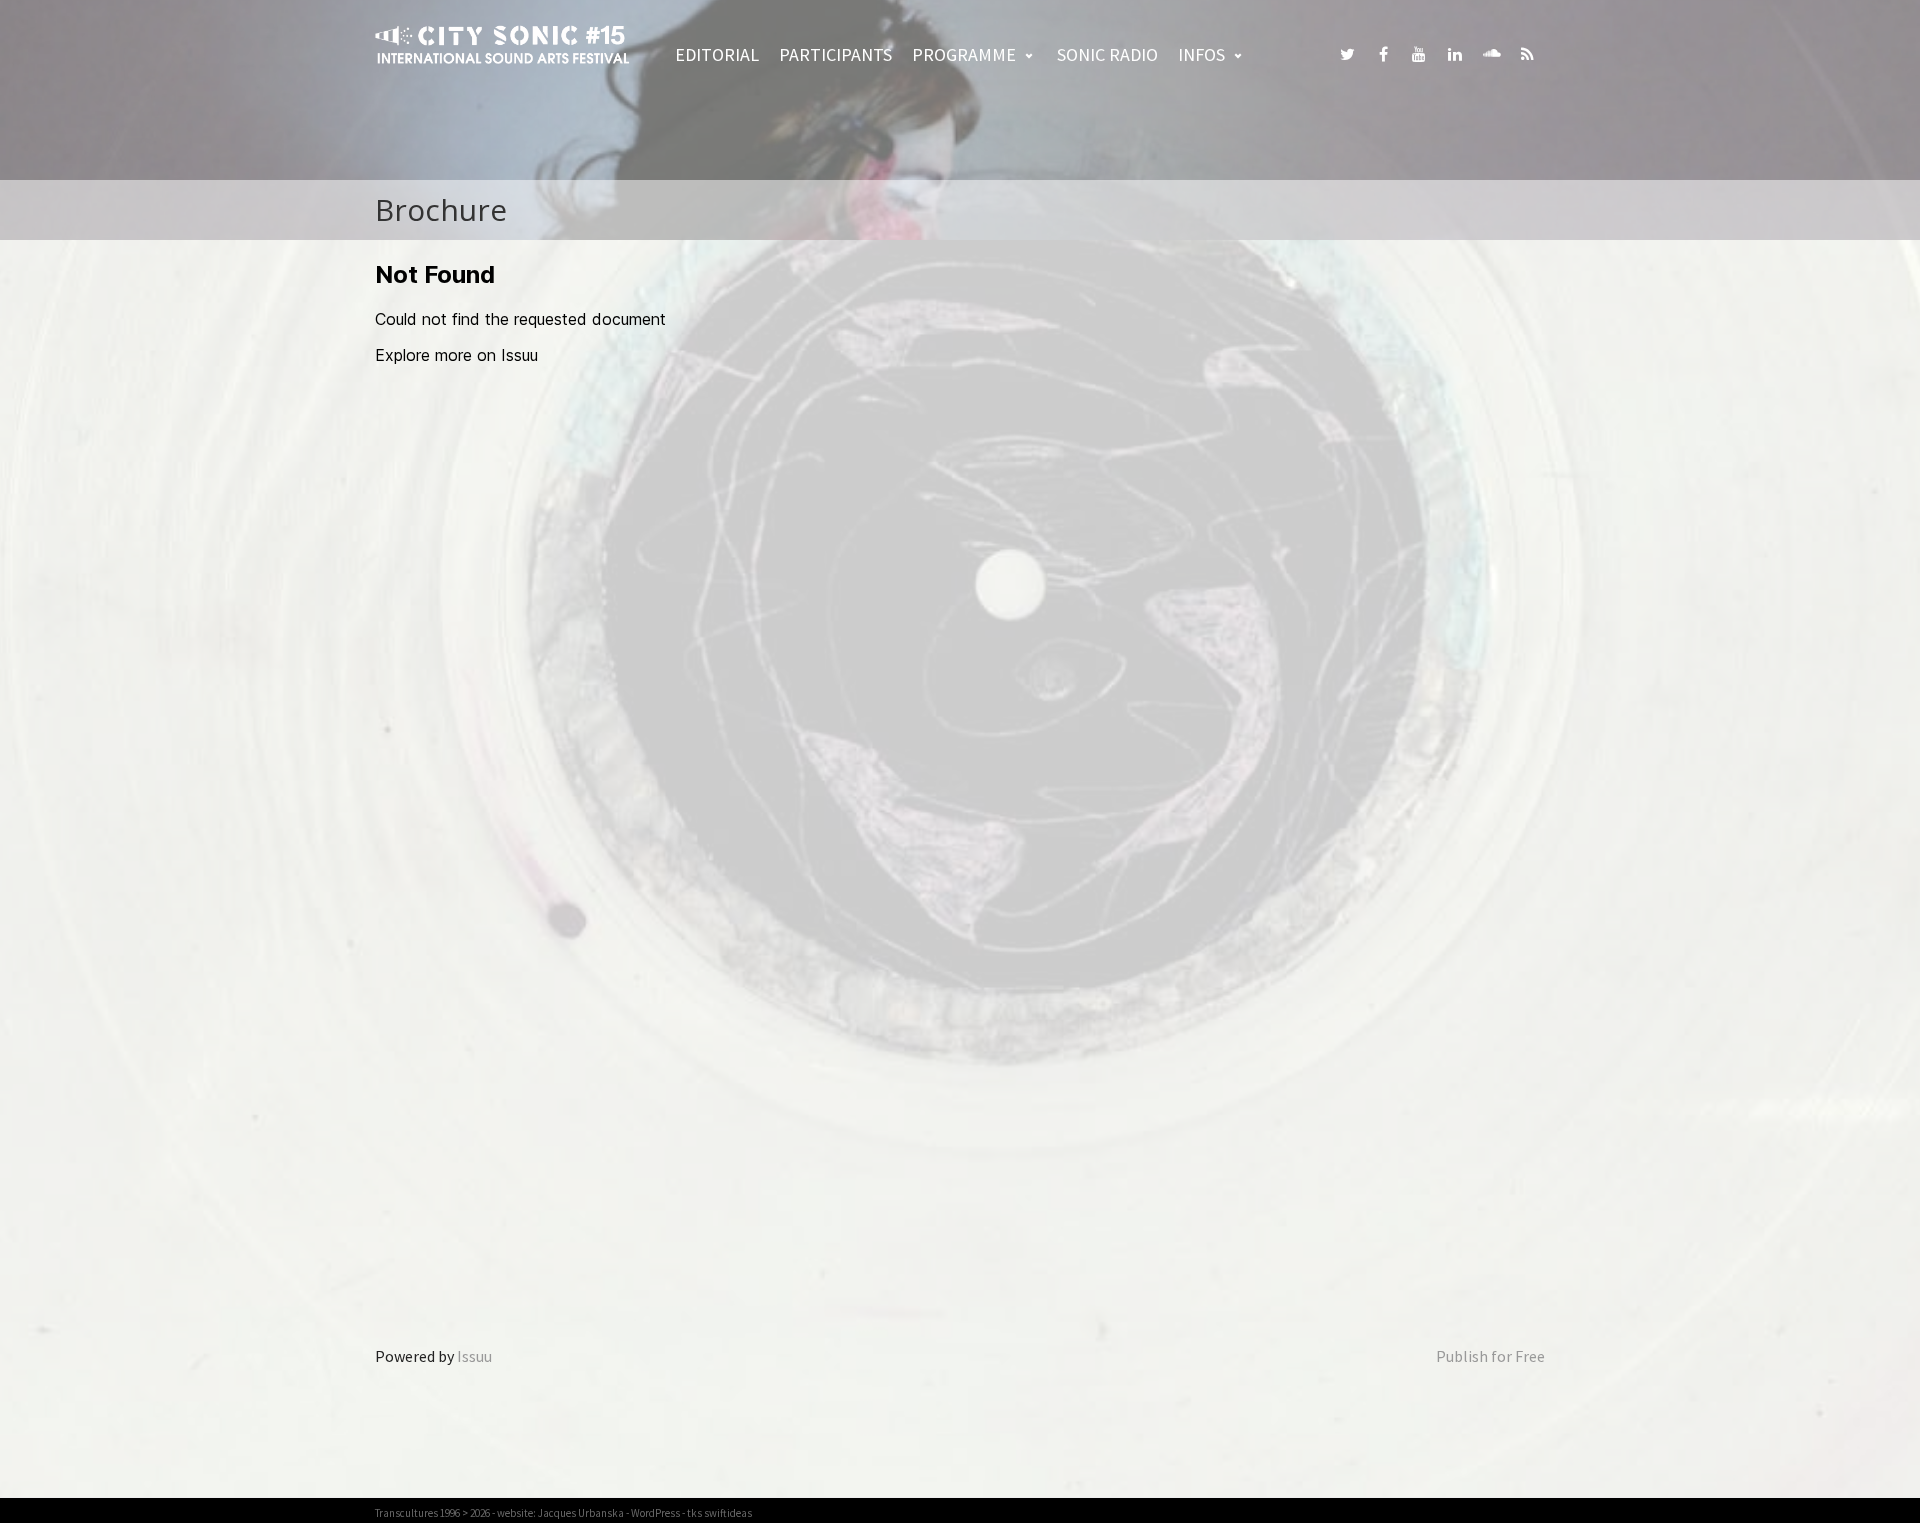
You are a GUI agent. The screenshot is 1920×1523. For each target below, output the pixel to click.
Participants (835, 54)
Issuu (474, 1356)
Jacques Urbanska (581, 1513)
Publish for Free (1490, 1356)
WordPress (655, 1513)
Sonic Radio (1107, 54)
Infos (1201, 54)
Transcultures (406, 1513)
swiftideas (728, 1513)
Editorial (717, 54)
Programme (964, 54)
